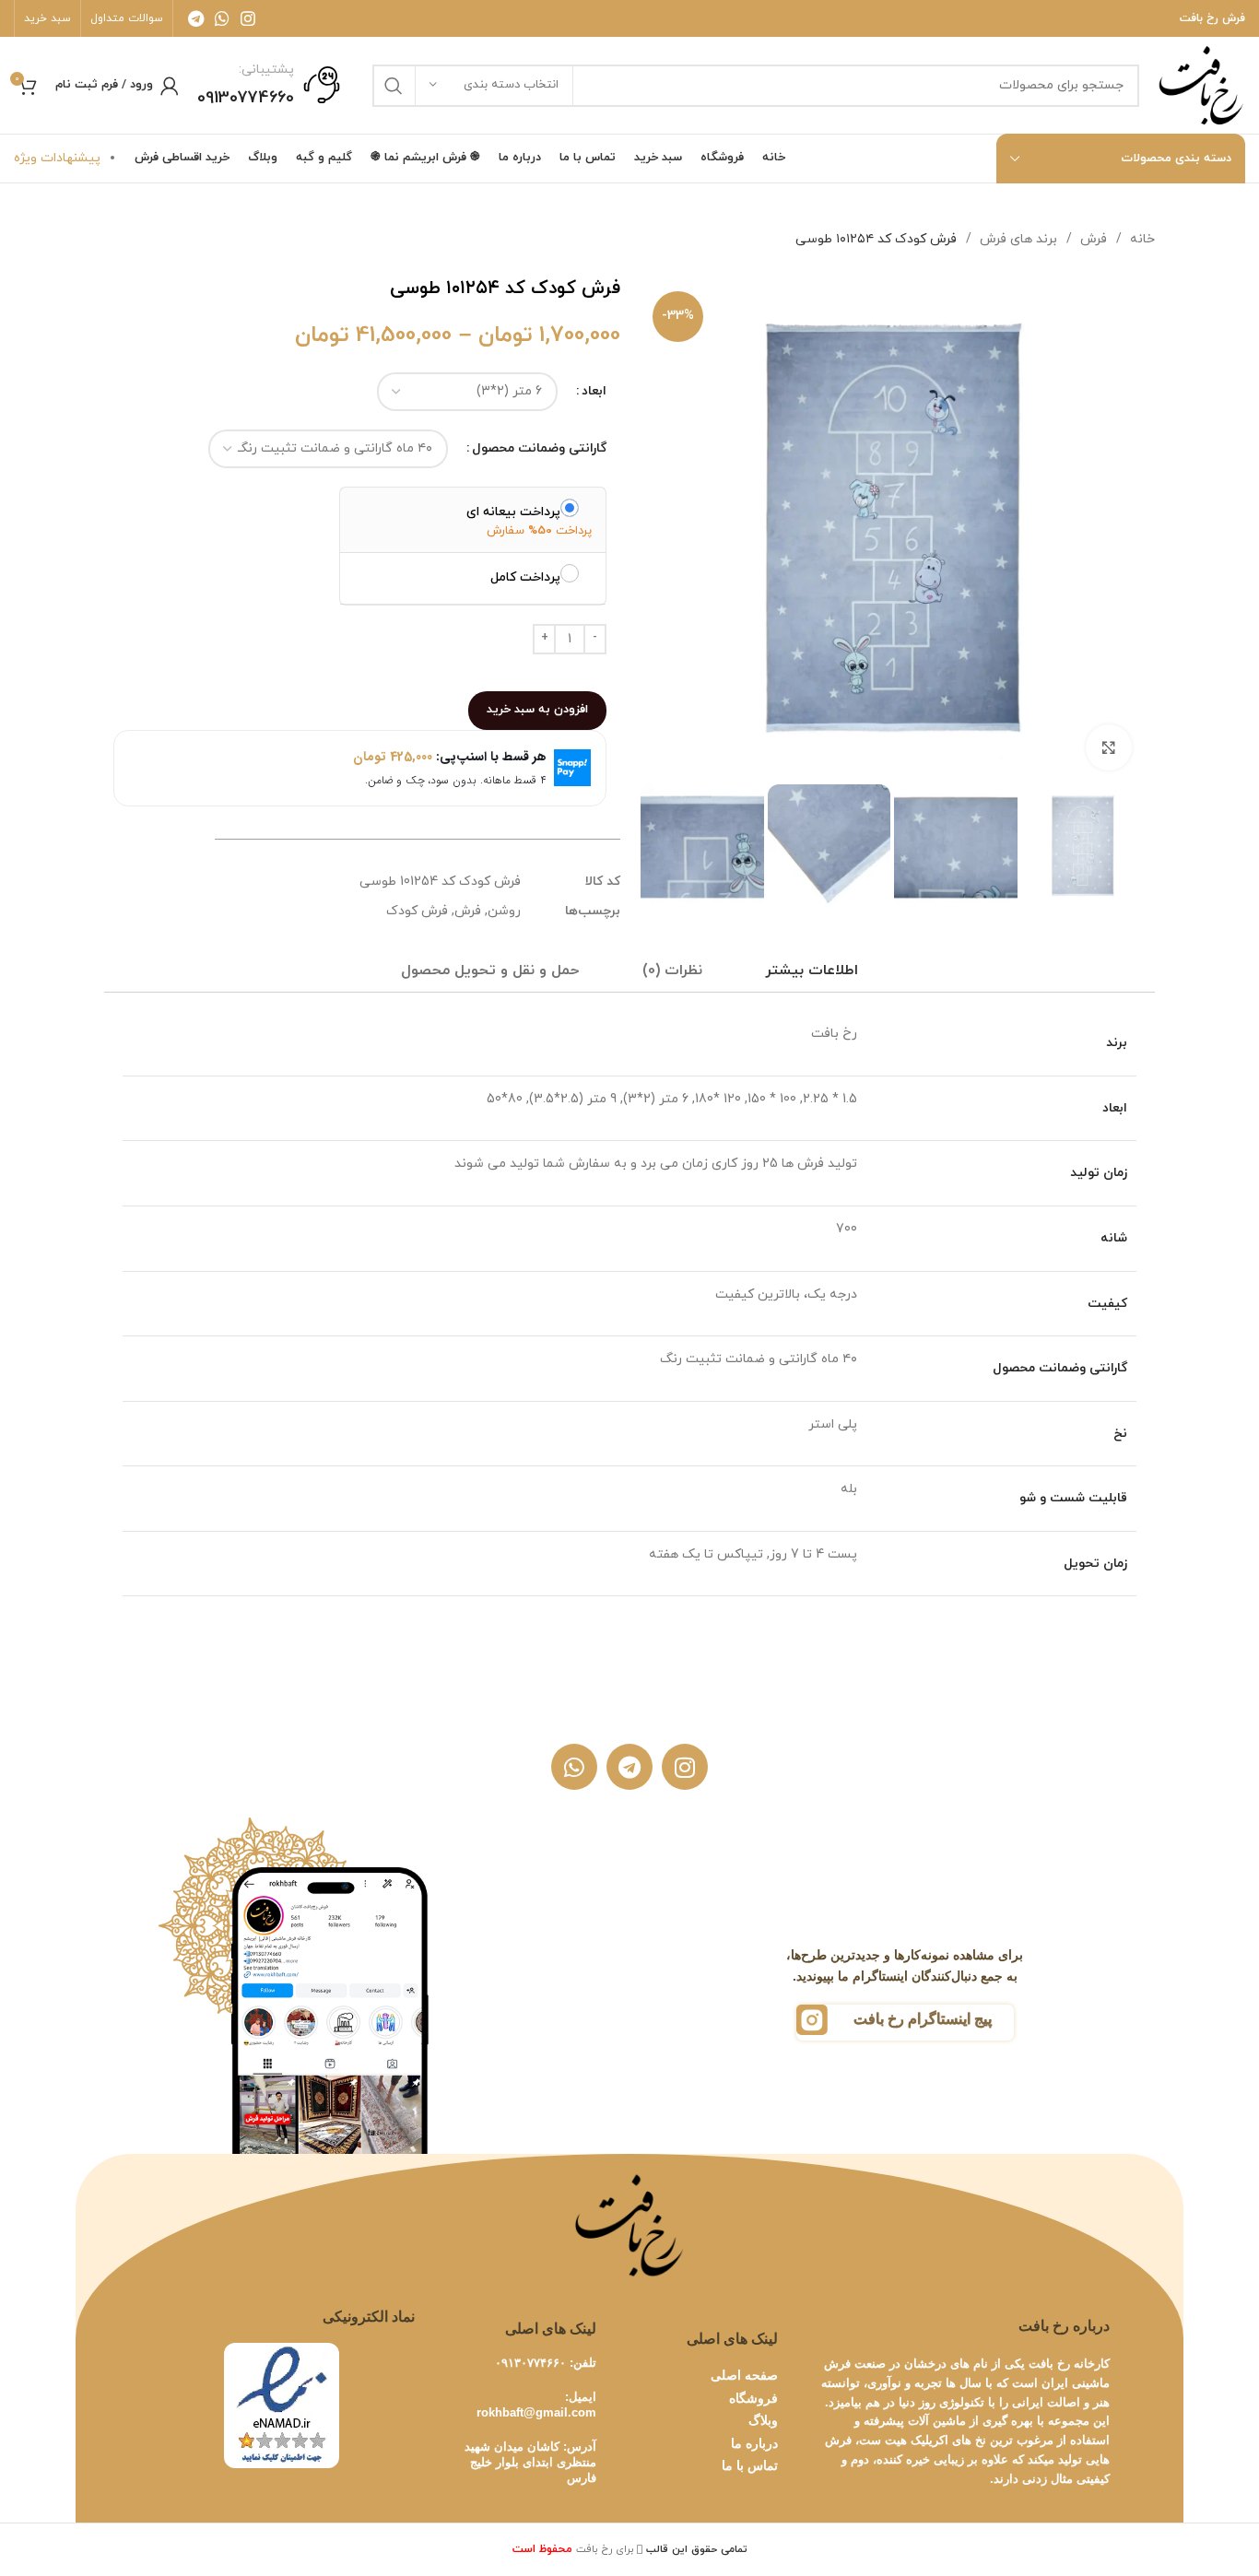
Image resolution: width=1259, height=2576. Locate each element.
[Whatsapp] (574, 1767)
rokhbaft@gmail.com (536, 2412)
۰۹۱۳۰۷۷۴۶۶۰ (530, 2363)
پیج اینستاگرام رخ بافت (923, 2019)
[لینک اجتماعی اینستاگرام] (248, 18)
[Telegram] (629, 1767)
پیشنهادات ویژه (57, 158)
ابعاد (594, 391)
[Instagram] (685, 1767)
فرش (1092, 239)
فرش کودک (417, 911)
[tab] (812, 971)
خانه (1141, 239)
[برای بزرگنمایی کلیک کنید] (1109, 747)
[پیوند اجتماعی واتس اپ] (222, 18)
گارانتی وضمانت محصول (539, 448)
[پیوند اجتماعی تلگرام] (196, 18)
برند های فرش (1017, 239)
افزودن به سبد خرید (537, 710)
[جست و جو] (394, 86)
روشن (504, 911)
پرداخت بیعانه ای (513, 512)
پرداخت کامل (525, 577)
